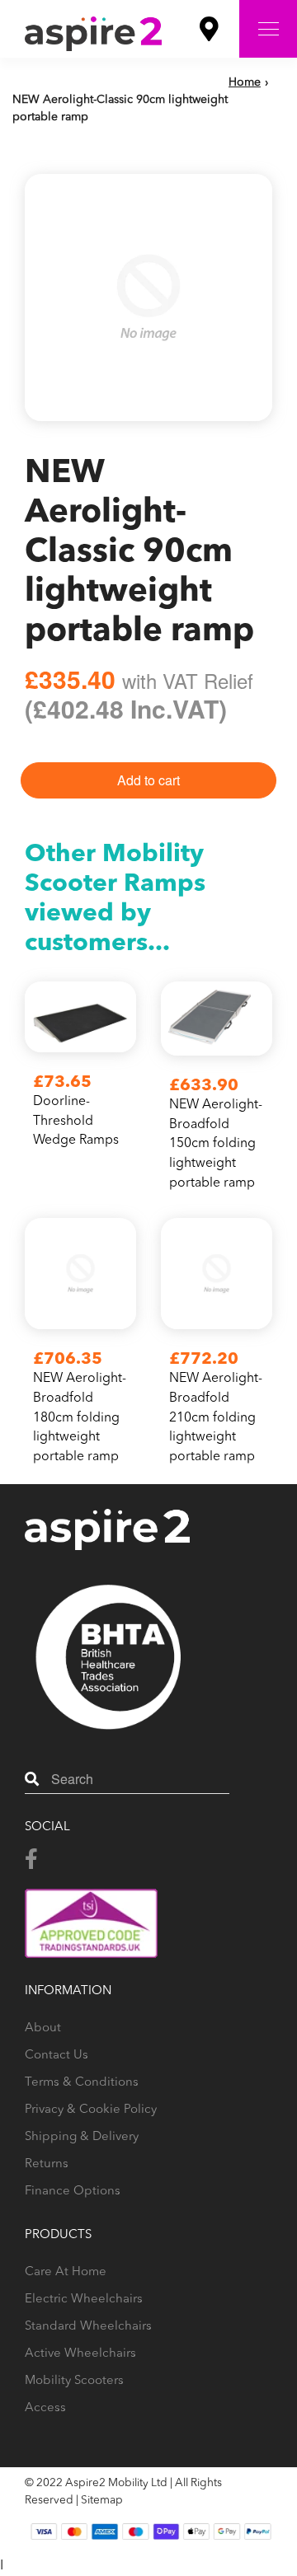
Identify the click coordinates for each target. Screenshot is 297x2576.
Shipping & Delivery (82, 2137)
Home (245, 82)
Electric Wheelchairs (84, 2300)
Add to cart (148, 780)
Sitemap (102, 2501)
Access (45, 2408)
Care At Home (66, 2272)
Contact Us (57, 2056)
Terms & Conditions (82, 2083)
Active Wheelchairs (80, 2354)
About (43, 2028)
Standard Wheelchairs (88, 2327)
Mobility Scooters (74, 2381)
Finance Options (73, 2192)
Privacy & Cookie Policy (91, 2110)
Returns (47, 2164)
